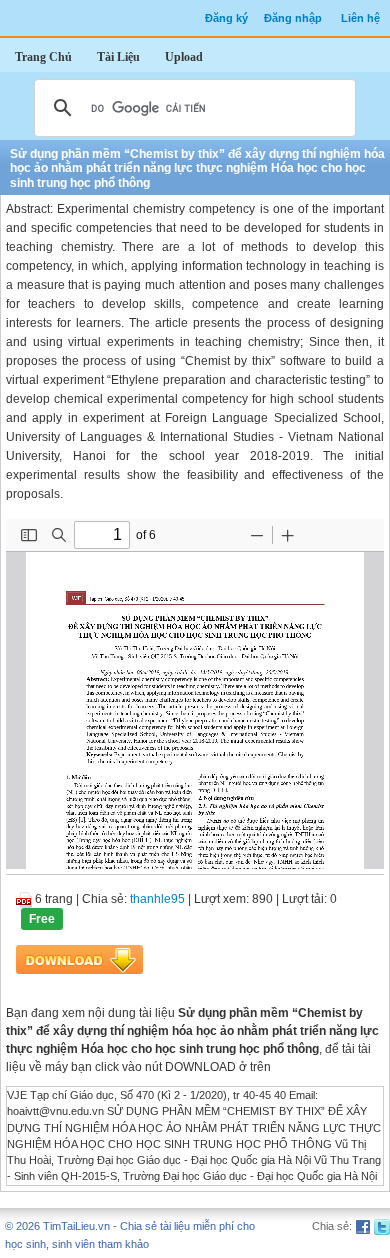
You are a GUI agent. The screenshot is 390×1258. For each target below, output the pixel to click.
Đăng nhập (293, 18)
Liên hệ (360, 18)
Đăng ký (226, 18)
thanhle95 (157, 899)
